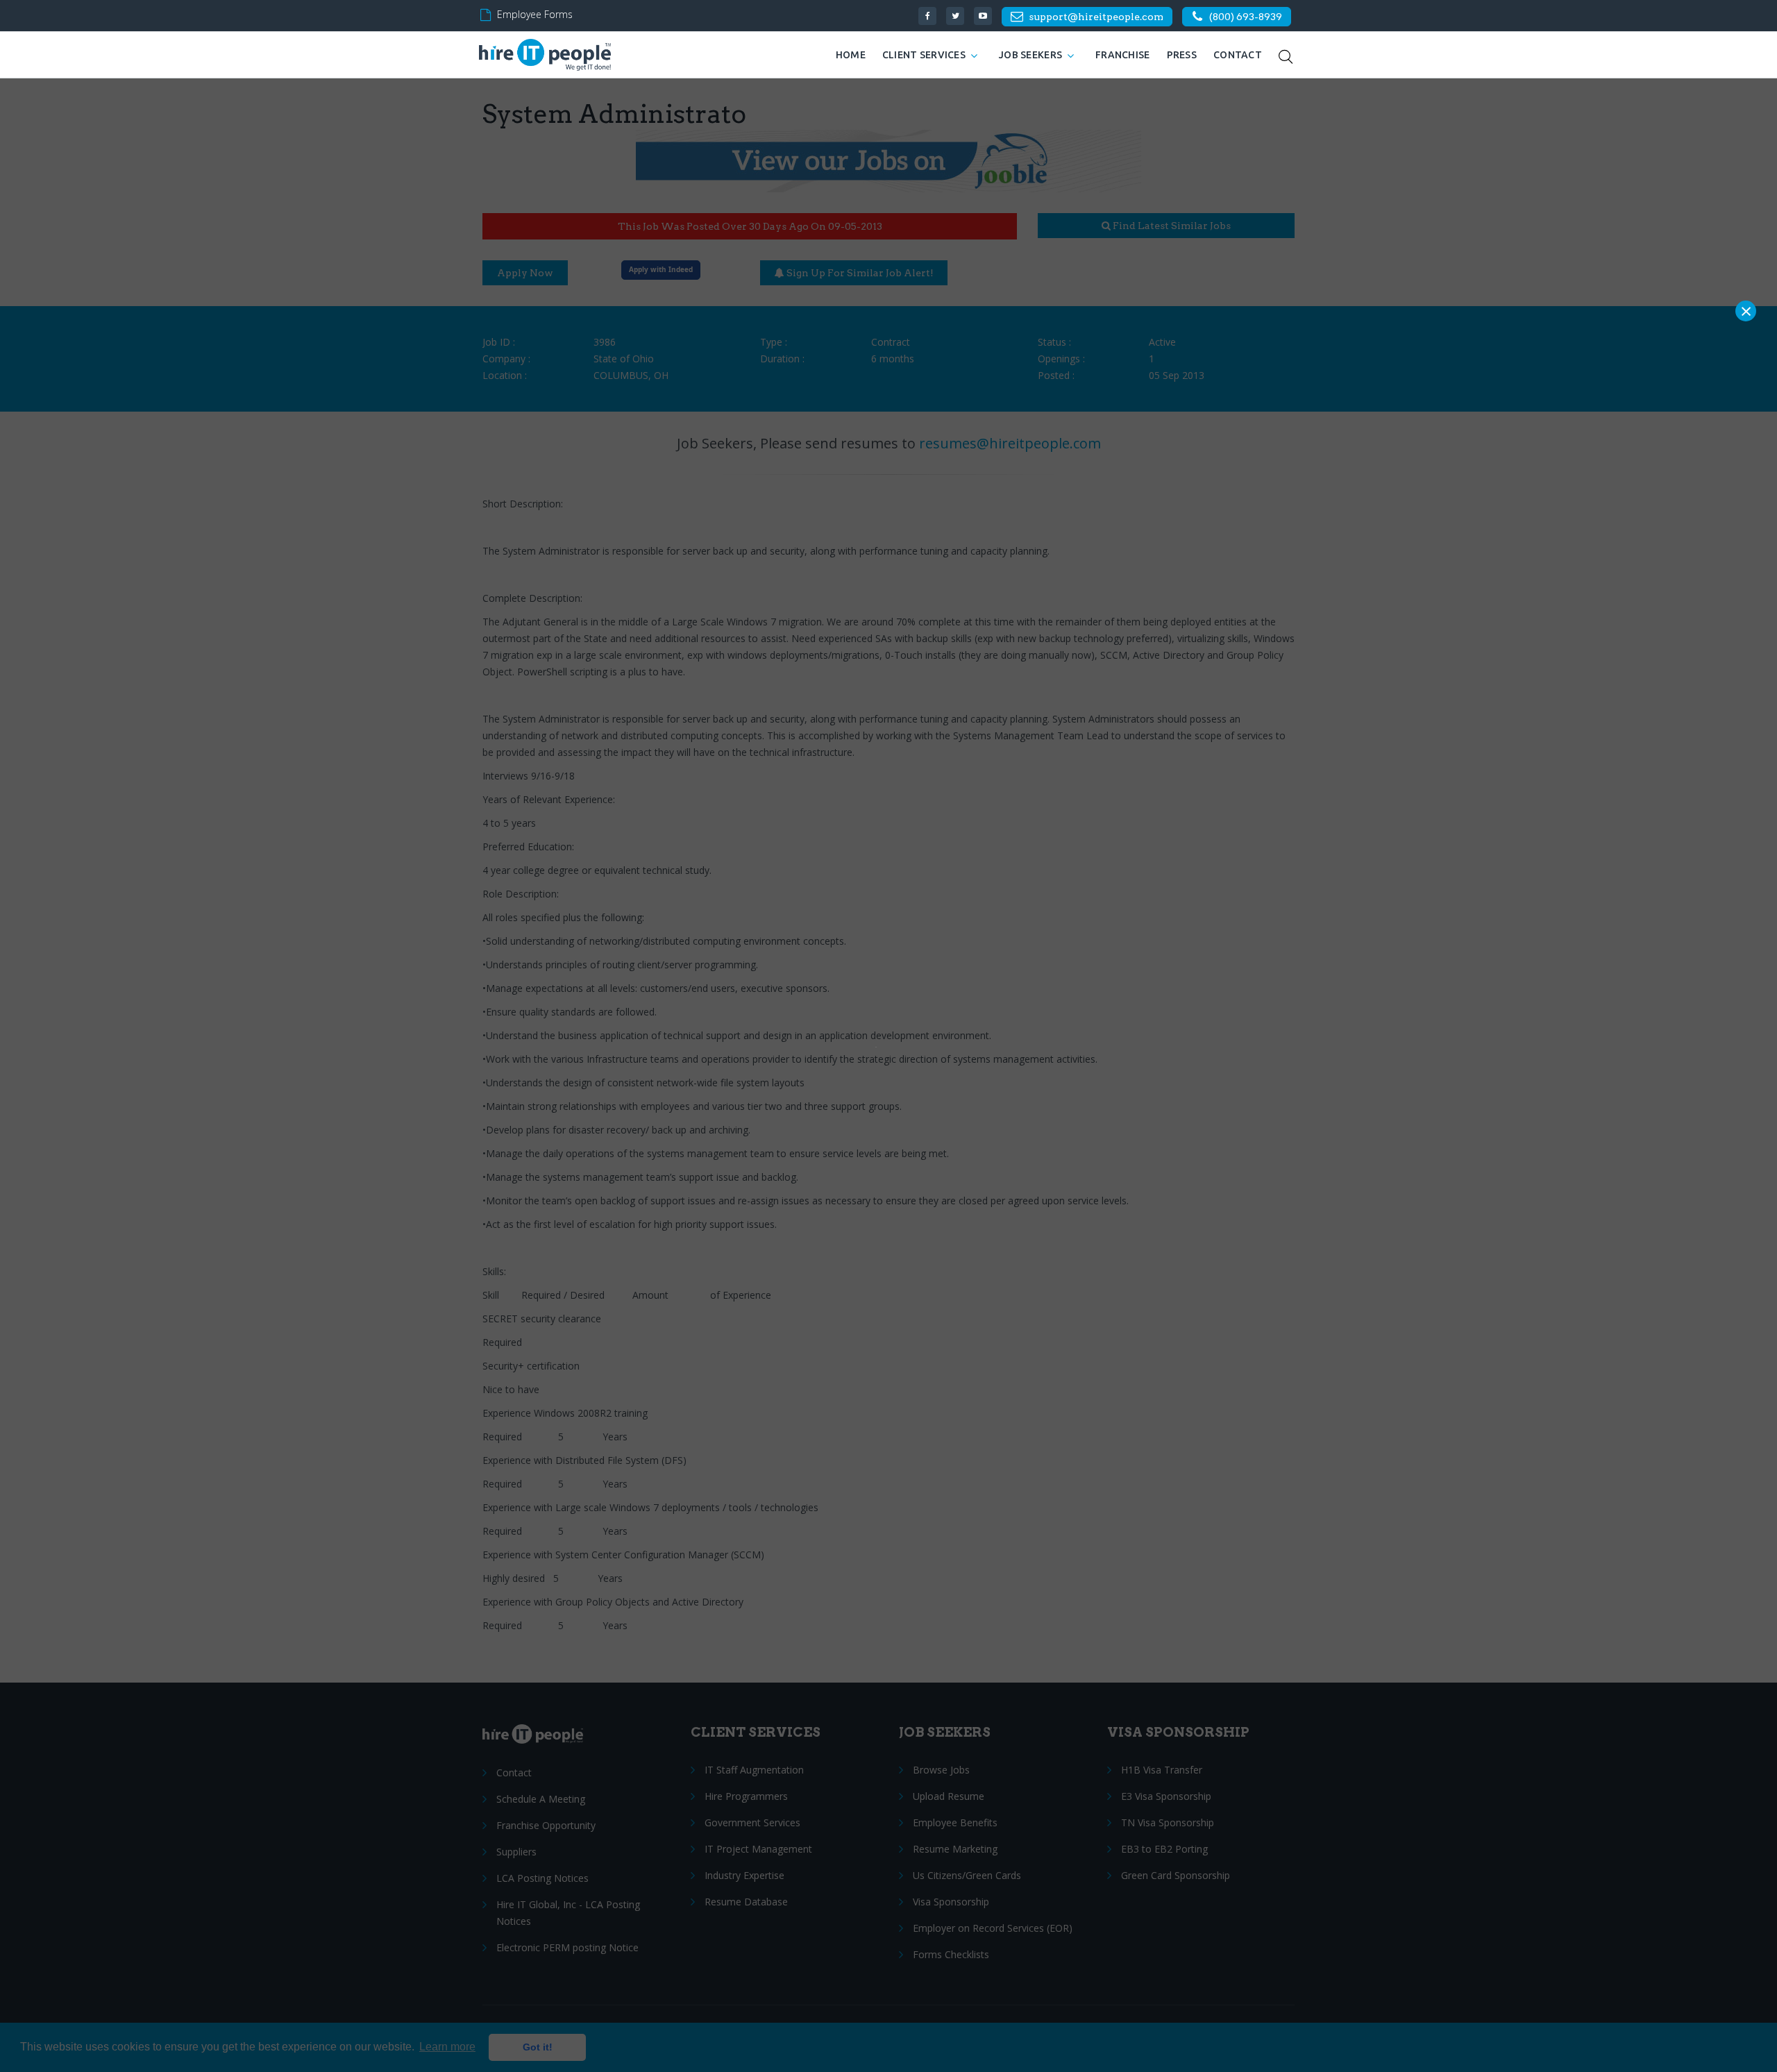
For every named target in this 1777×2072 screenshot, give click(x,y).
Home (851, 55)
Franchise (1123, 55)
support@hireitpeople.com (1096, 17)
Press (1182, 55)
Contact (1238, 55)
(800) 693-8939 (1246, 17)
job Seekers (1030, 55)
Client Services (924, 55)
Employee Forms (535, 14)
